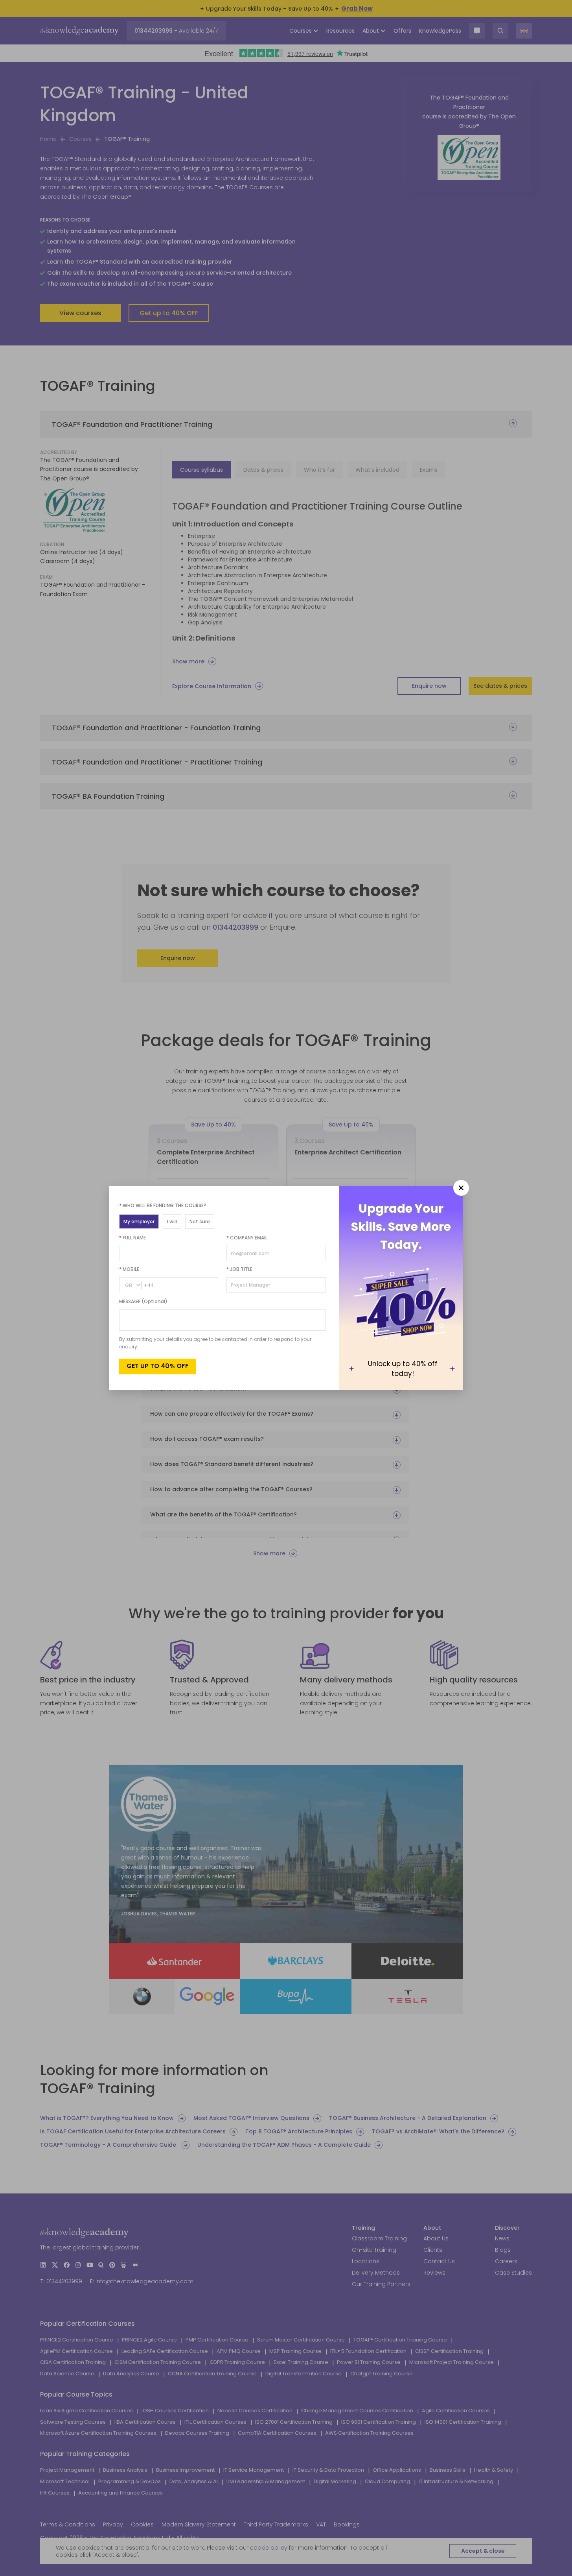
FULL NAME (132, 1238)
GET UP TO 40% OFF (158, 1366)
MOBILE (129, 1269)
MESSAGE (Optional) (143, 1301)
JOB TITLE (239, 1269)
